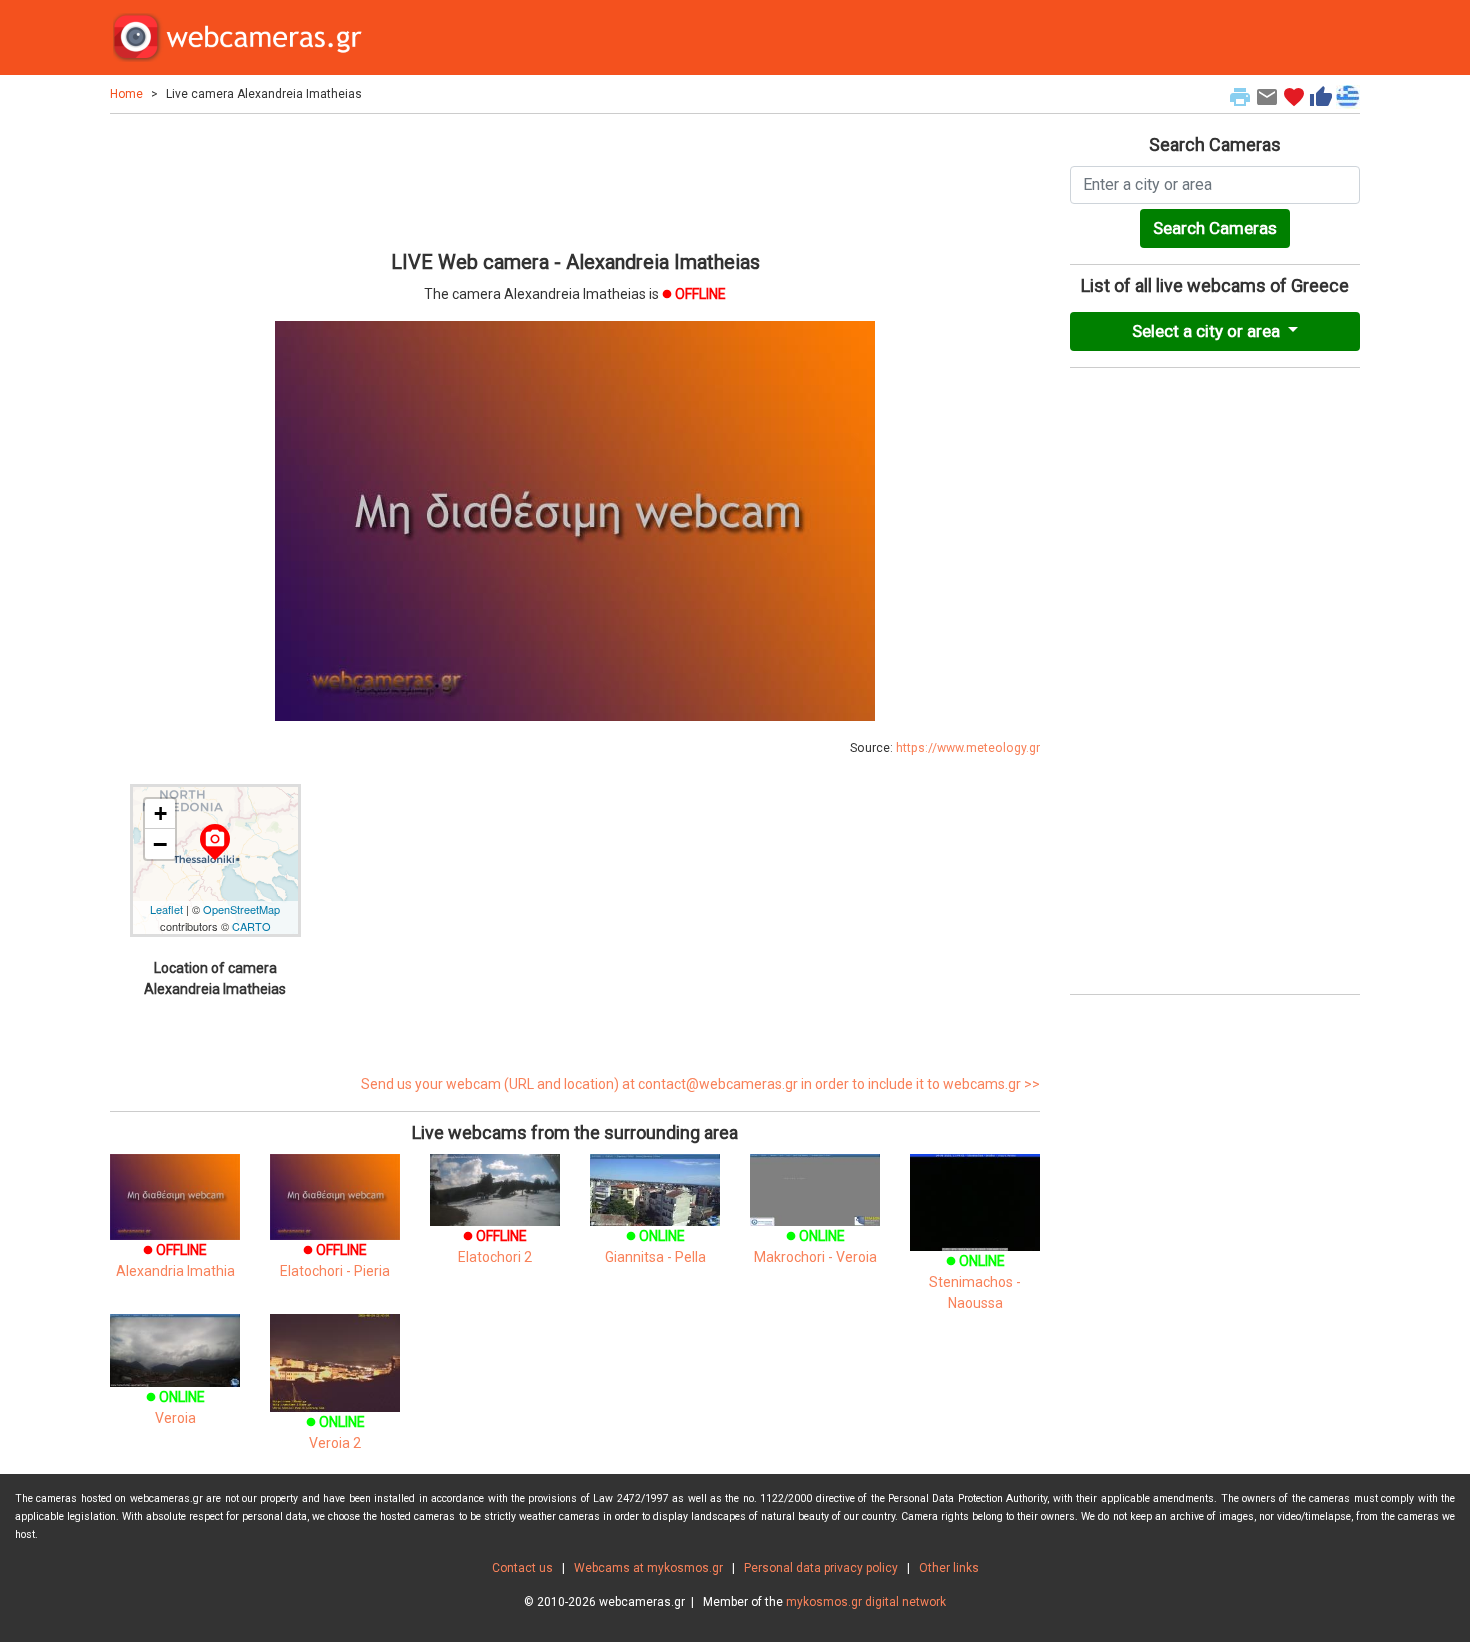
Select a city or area (1208, 331)
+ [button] (160, 813)
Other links (949, 1568)
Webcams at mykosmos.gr (648, 1568)
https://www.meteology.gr (968, 748)
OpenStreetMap (241, 909)
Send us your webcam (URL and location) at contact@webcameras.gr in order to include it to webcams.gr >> (700, 1084)
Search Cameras (1215, 228)
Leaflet (166, 909)
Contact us (522, 1568)
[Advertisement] (575, 179)
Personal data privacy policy (821, 1568)
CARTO (251, 926)
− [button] (160, 844)
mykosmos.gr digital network (866, 1602)
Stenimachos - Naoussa (975, 1282)
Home (126, 94)
